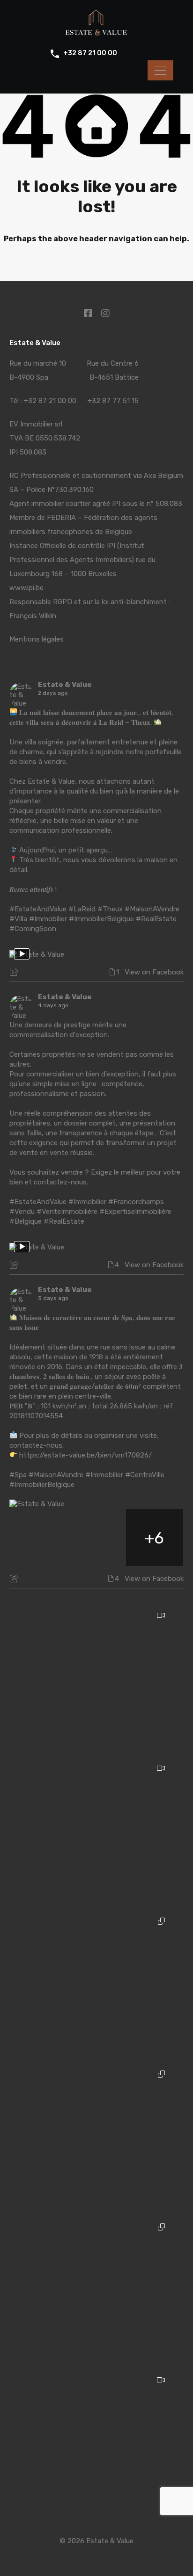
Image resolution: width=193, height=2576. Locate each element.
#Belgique (26, 1221)
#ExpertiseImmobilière (135, 1212)
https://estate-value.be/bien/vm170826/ (85, 1455)
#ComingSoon (33, 929)
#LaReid (82, 909)
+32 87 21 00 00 (90, 53)
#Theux (110, 909)
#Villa (18, 919)
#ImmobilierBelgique (101, 919)
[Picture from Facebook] (38, 1537)
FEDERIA (61, 518)
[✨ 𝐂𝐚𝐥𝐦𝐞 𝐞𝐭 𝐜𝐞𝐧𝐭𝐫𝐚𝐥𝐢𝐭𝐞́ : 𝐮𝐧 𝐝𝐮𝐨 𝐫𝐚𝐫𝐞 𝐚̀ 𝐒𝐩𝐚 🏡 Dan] (97, 1985)
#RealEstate (156, 919)
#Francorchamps (136, 1202)
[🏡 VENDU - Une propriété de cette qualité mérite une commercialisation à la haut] (97, 1832)
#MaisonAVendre (152, 909)
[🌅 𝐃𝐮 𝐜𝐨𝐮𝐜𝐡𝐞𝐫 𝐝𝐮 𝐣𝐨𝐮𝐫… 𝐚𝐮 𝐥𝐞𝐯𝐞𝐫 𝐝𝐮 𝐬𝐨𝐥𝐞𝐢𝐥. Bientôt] (97, 1679)
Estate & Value (65, 685)
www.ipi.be (26, 588)
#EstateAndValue (38, 909)
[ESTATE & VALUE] (97, 33)
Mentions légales (37, 639)
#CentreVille (145, 1475)
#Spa (18, 1475)
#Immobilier (48, 919)
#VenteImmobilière (67, 1212)
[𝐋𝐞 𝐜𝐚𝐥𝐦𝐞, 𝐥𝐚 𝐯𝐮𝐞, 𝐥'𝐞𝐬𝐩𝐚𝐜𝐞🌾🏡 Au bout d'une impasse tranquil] (97, 2443)
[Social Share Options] (15, 973)
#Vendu (22, 1212)
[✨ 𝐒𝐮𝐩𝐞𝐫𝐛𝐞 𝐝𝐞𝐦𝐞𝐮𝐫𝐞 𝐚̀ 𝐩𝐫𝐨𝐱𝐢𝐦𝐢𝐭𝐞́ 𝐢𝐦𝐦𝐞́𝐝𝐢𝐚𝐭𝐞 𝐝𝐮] (97, 2138)
